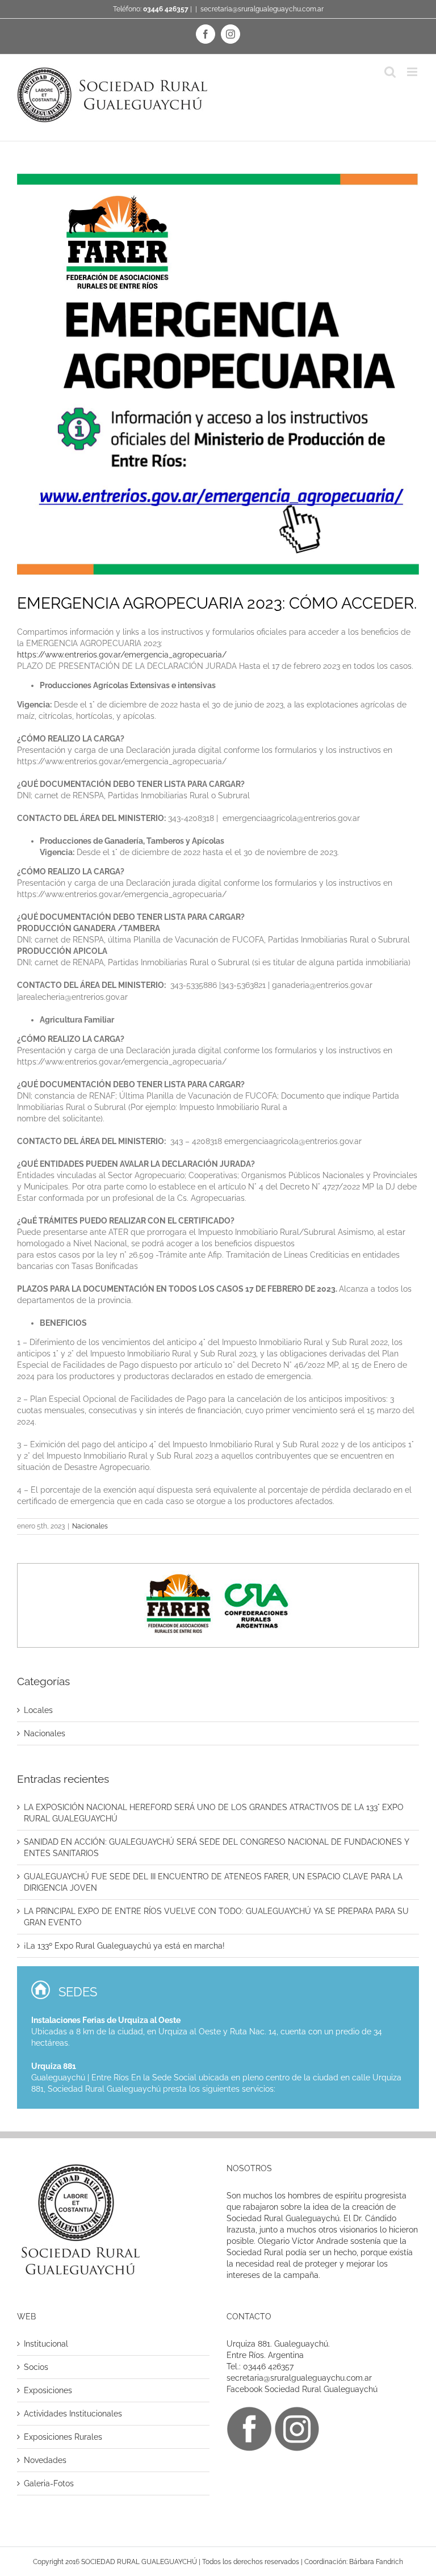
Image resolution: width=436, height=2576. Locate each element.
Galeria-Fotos (49, 2483)
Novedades (45, 2460)
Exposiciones (48, 2390)
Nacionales (90, 1526)
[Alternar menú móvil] (413, 72)
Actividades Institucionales (73, 2414)
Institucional (46, 2344)
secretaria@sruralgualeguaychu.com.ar (262, 9)
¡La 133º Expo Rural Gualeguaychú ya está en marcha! (124, 1946)
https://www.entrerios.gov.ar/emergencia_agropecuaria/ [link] (122, 655)
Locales (38, 1710)
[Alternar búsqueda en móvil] (390, 72)
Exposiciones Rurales (63, 2437)
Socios (36, 2367)
